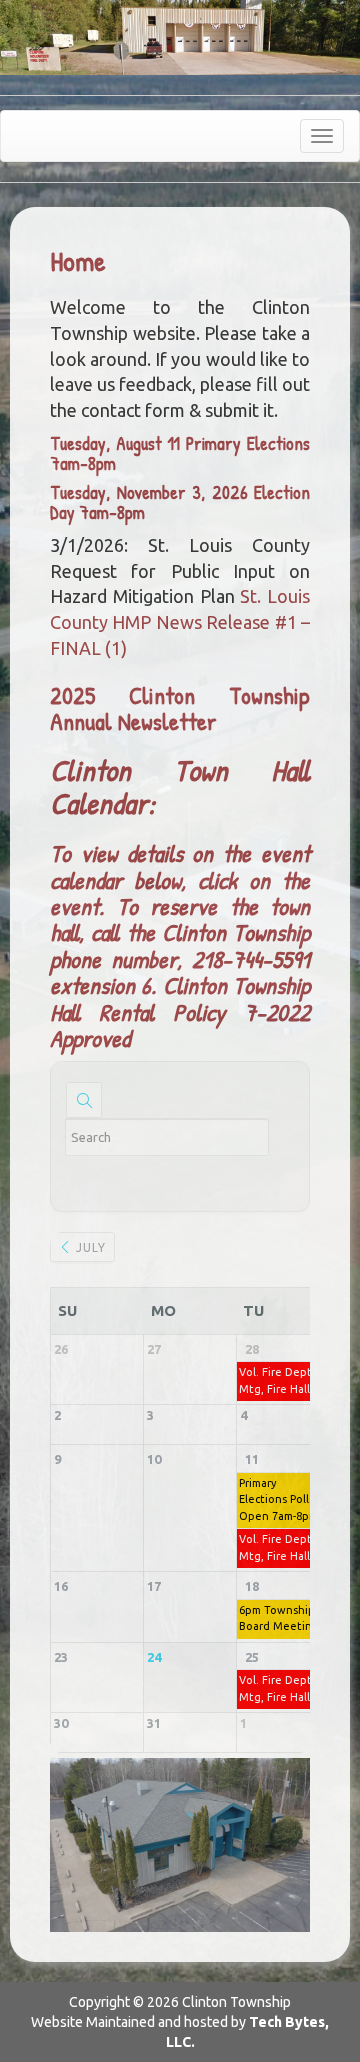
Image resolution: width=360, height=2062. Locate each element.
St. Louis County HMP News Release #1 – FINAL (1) (180, 621)
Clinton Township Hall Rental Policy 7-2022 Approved (180, 1011)
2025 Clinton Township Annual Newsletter (180, 708)
